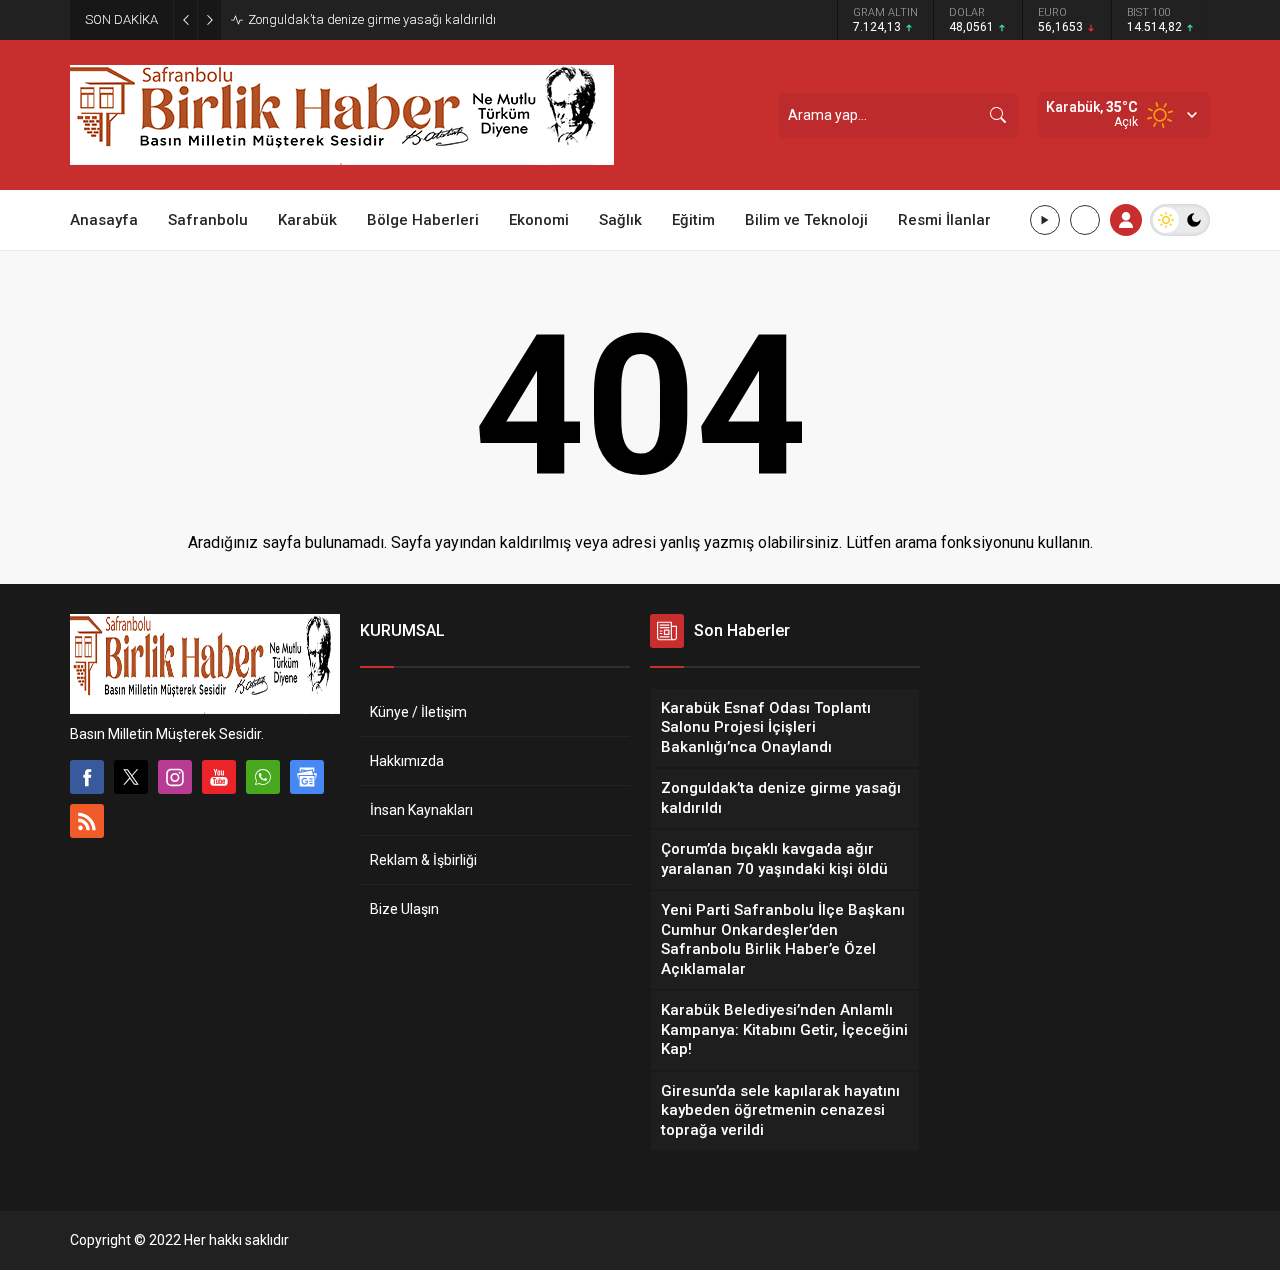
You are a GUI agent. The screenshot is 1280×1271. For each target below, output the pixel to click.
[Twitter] (131, 777)
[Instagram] (175, 777)
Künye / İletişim (418, 712)
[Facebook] (87, 777)
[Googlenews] (307, 777)
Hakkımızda (407, 761)
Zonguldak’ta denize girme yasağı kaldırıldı (372, 19)
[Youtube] (219, 777)
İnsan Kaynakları (421, 810)
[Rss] (87, 821)
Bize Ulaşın (404, 909)
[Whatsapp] (263, 777)
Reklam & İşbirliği (423, 860)
